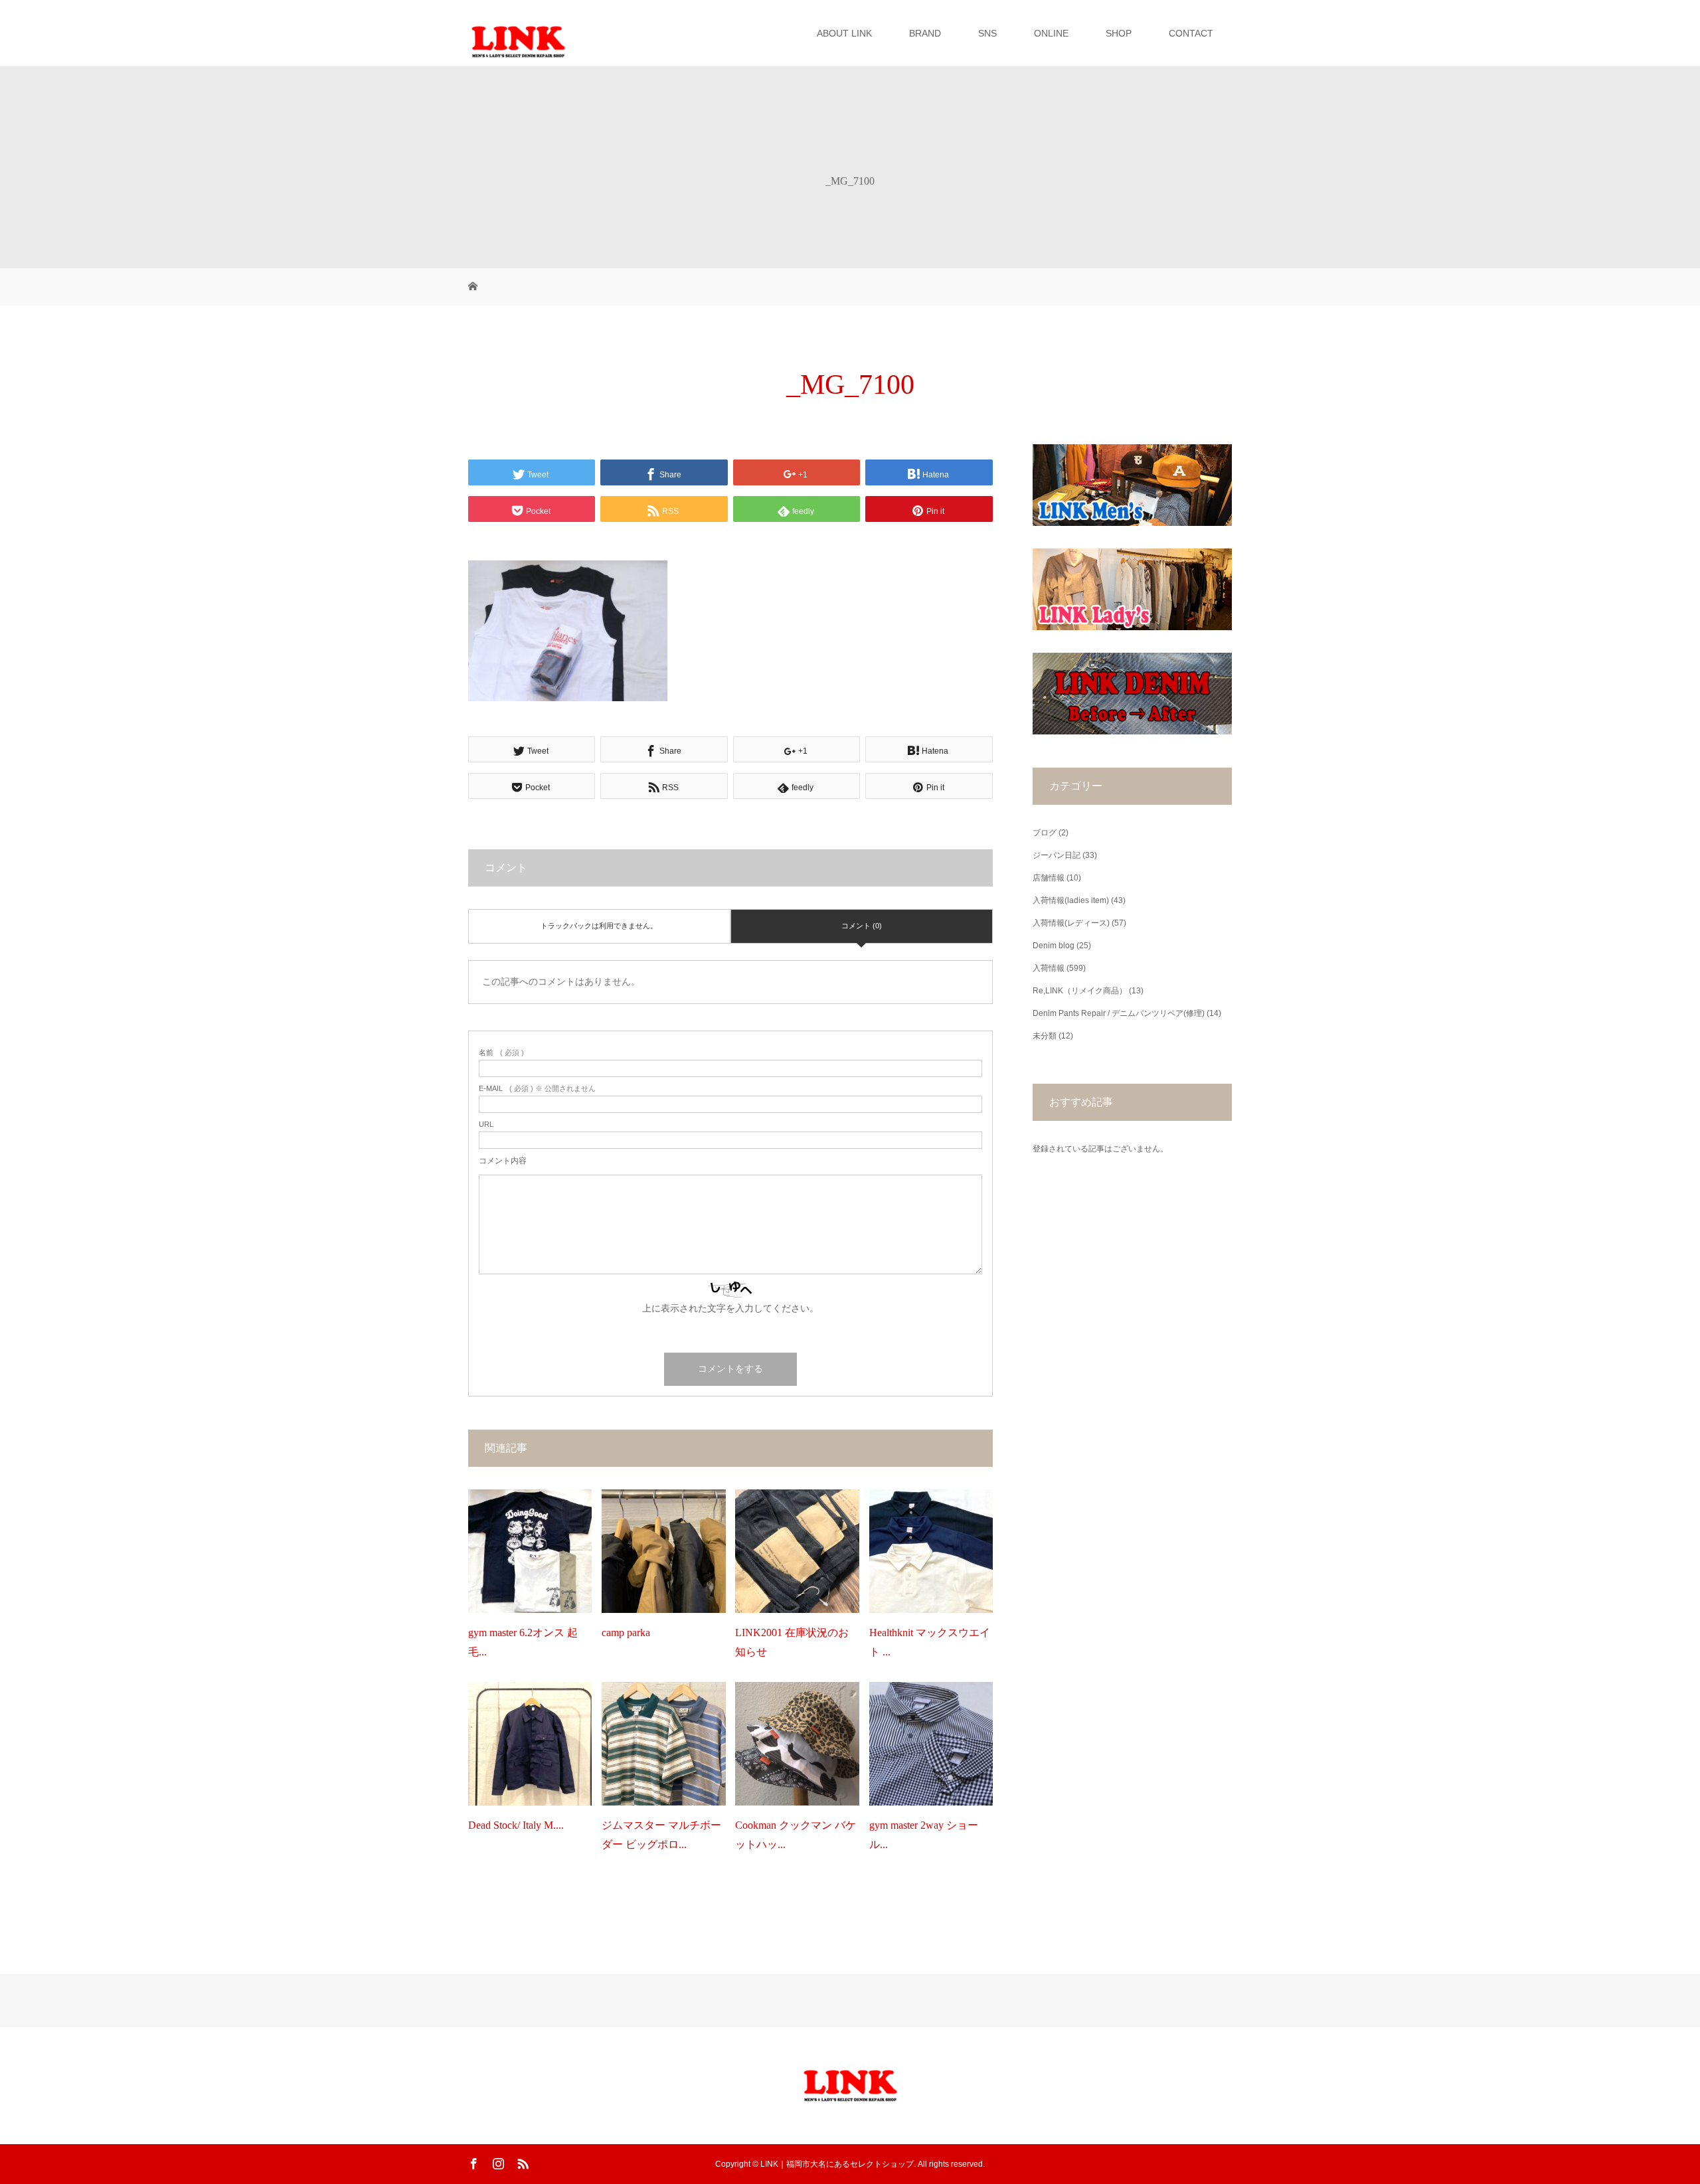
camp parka (626, 1633)
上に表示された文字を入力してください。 (730, 1308)
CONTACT (1191, 33)
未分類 (1045, 1036)
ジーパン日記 (1057, 855)
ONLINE (1051, 33)
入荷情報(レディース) (1071, 923)
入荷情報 (1049, 968)
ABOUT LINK (844, 33)
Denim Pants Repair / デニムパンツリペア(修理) (1119, 1013)
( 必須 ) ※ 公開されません (537, 1089)
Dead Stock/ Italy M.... (516, 1825)
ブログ (1045, 833)
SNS (987, 33)
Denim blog (1054, 946)
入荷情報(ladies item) (1071, 900)
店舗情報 (1049, 878)
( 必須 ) (501, 1053)
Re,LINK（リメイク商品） (1080, 991)
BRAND (925, 33)
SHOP (1119, 33)
